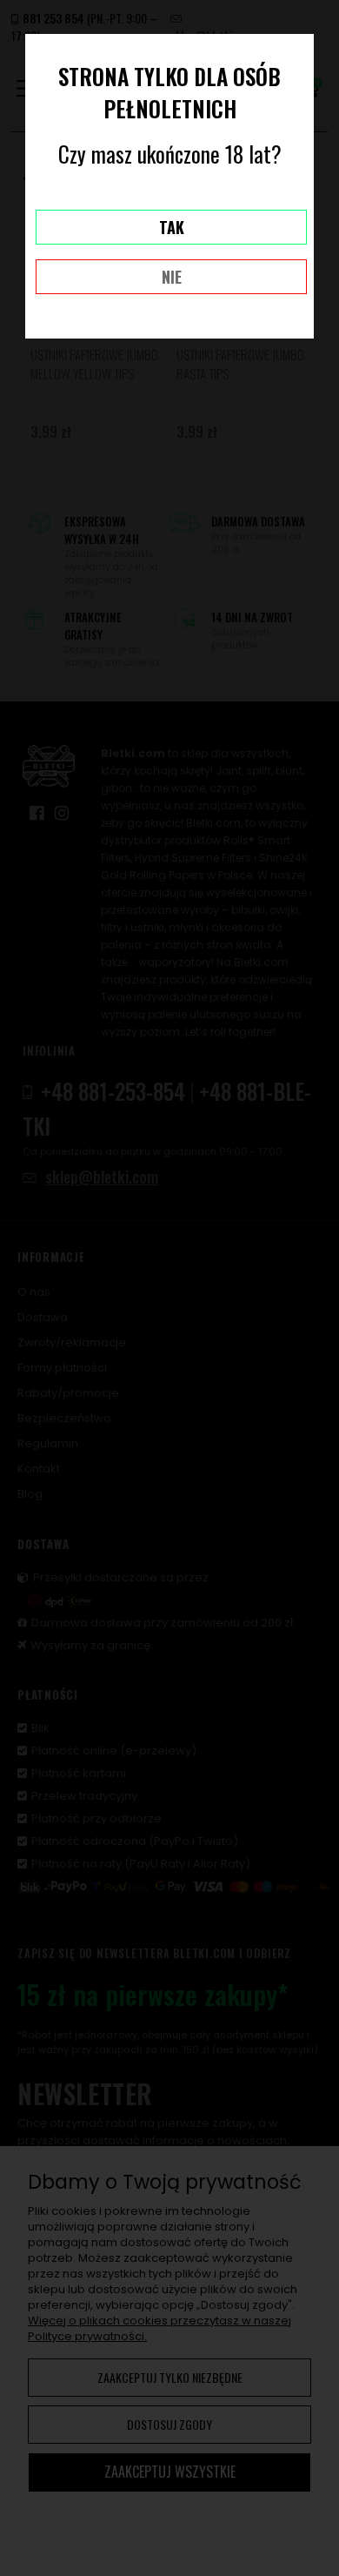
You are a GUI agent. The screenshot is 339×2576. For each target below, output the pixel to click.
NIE (172, 277)
